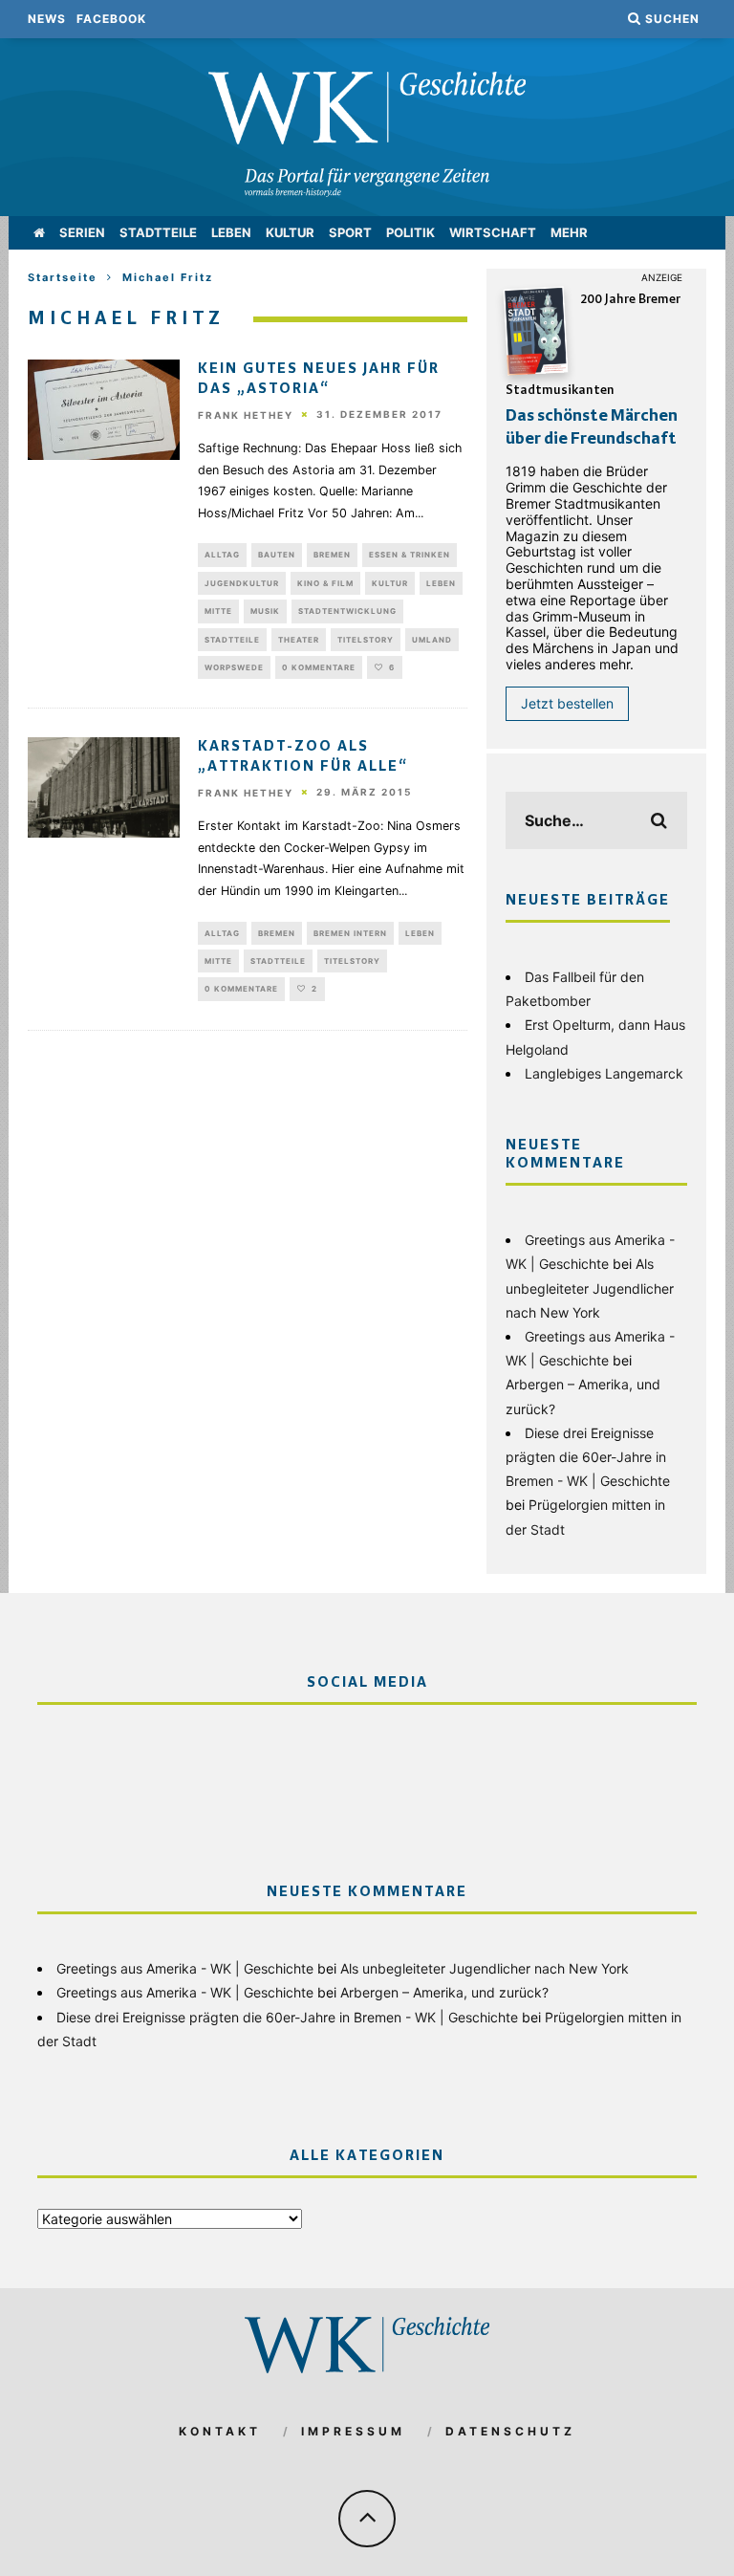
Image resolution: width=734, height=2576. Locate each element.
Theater (299, 640)
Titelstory (366, 640)
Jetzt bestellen (567, 703)
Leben (231, 232)
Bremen (332, 555)
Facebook (111, 19)
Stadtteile (158, 232)
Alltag (222, 555)
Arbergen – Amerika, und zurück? (444, 1992)
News (47, 19)
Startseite (63, 277)
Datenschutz (510, 2431)
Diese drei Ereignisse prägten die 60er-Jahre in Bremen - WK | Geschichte (588, 1457)
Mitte (218, 611)
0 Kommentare (319, 667)
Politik (410, 232)
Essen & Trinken (410, 555)
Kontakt (220, 2431)
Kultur (290, 232)
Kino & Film (325, 583)
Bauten (277, 555)
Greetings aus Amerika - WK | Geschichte (185, 1968)
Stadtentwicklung (347, 611)
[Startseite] (39, 233)
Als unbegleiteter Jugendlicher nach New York (590, 1288)
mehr (569, 232)
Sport (350, 232)
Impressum (353, 2431)
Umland (432, 640)
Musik (265, 611)
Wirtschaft (493, 232)
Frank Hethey (246, 415)
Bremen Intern (350, 933)
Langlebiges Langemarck (604, 1073)
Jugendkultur (242, 583)
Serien (82, 232)
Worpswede (234, 667)
